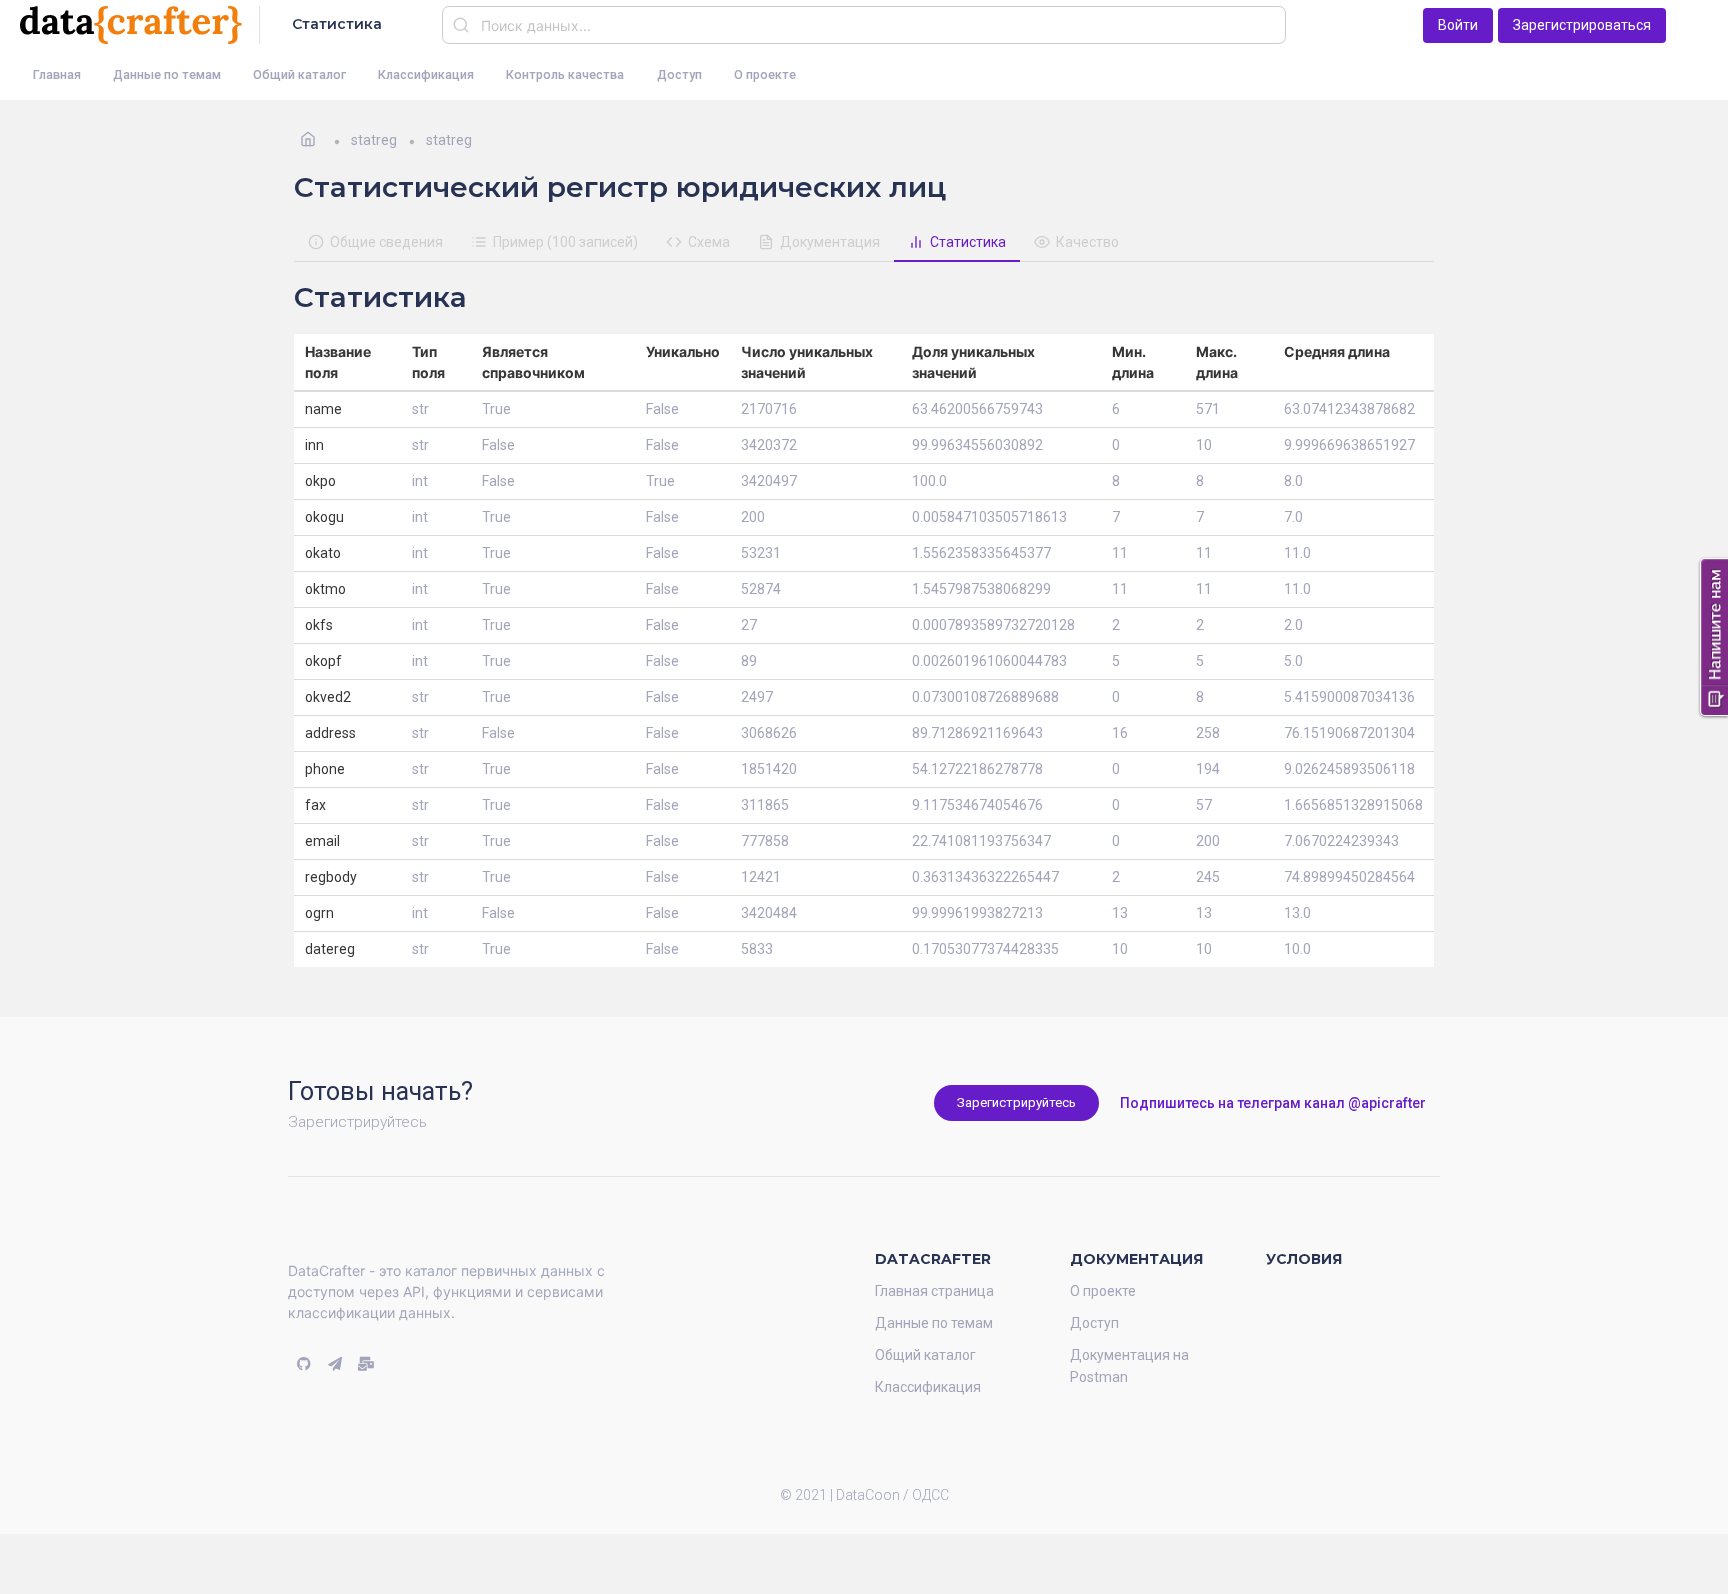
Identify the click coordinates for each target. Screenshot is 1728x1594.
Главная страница (934, 1291)
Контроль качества (565, 74)
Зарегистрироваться (1582, 25)
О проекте (765, 74)
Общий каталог (299, 74)
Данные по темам (167, 74)
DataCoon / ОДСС (892, 1495)
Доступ (679, 74)
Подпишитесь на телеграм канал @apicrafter (1273, 1103)
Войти (1458, 25)
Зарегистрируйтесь (1016, 1102)
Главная (57, 74)
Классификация (426, 74)
